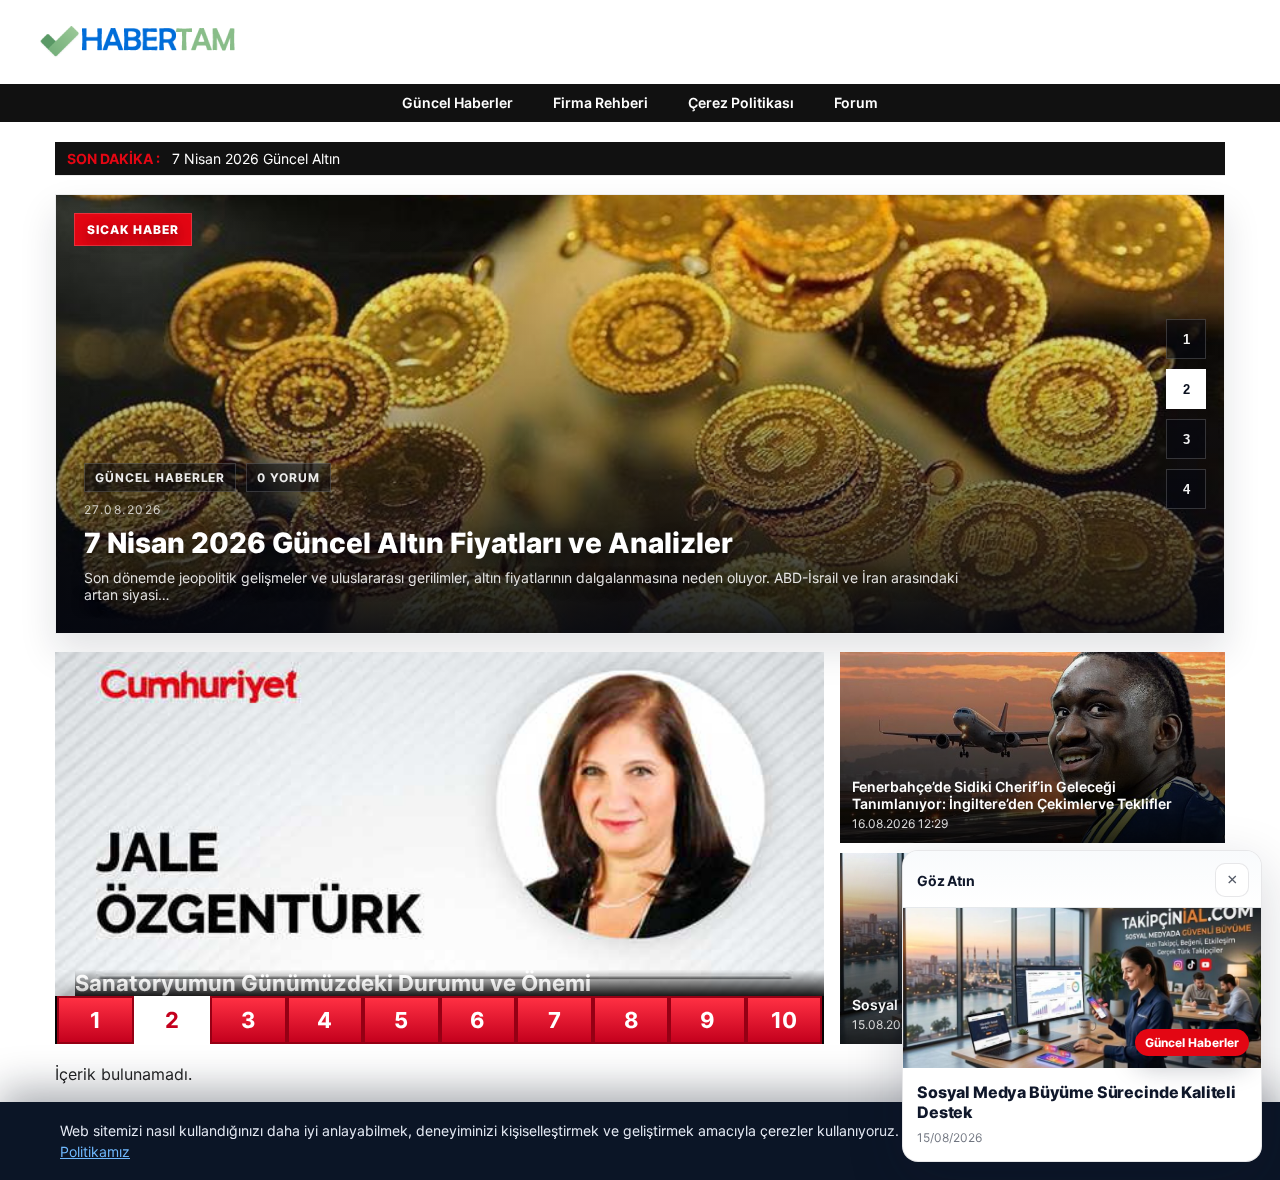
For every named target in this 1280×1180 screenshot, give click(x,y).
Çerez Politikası (741, 102)
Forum (856, 102)
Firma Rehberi (600, 102)
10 (784, 1020)
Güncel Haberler (457, 102)
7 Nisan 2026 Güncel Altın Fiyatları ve (293, 158)
